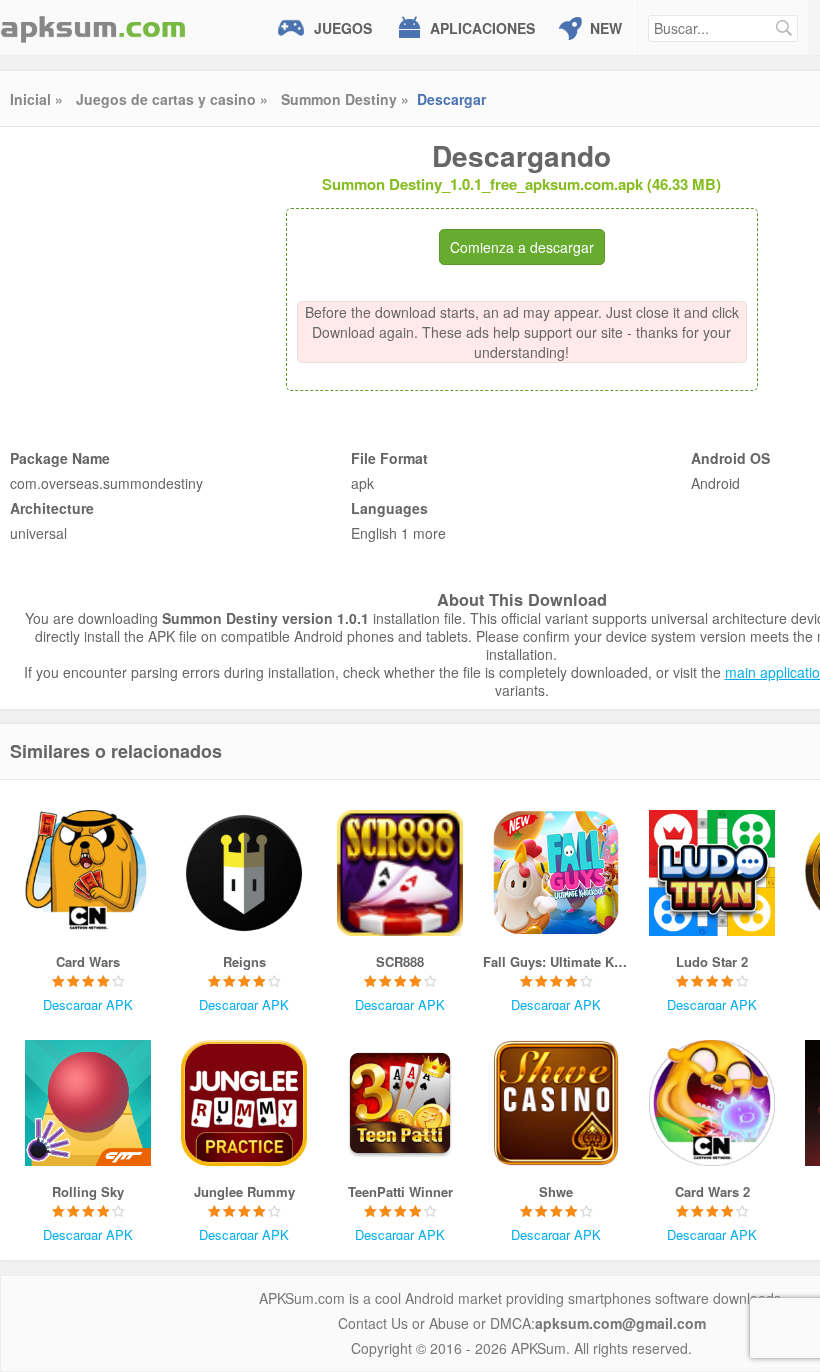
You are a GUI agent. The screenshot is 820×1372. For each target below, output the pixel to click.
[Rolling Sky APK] (88, 1103)
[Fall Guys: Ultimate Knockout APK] (556, 873)
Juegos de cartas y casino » (172, 99)
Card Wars (88, 961)
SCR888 (400, 961)
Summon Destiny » (345, 99)
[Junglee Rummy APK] (244, 1103)
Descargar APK (88, 1004)
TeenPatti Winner (400, 1191)
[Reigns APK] (244, 873)
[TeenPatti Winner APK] (400, 1103)
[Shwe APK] (556, 1103)
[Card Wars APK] (88, 873)
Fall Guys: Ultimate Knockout (556, 961)
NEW (606, 28)
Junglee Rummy (244, 1191)
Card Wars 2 (712, 1191)
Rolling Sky (88, 1191)
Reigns (244, 961)
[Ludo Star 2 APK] (712, 873)
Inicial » (36, 99)
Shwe (556, 1191)
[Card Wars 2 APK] (712, 1103)
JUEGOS (343, 28)
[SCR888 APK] (400, 873)
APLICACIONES (482, 28)
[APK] (93, 27)
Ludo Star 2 (712, 961)
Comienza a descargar (522, 247)
